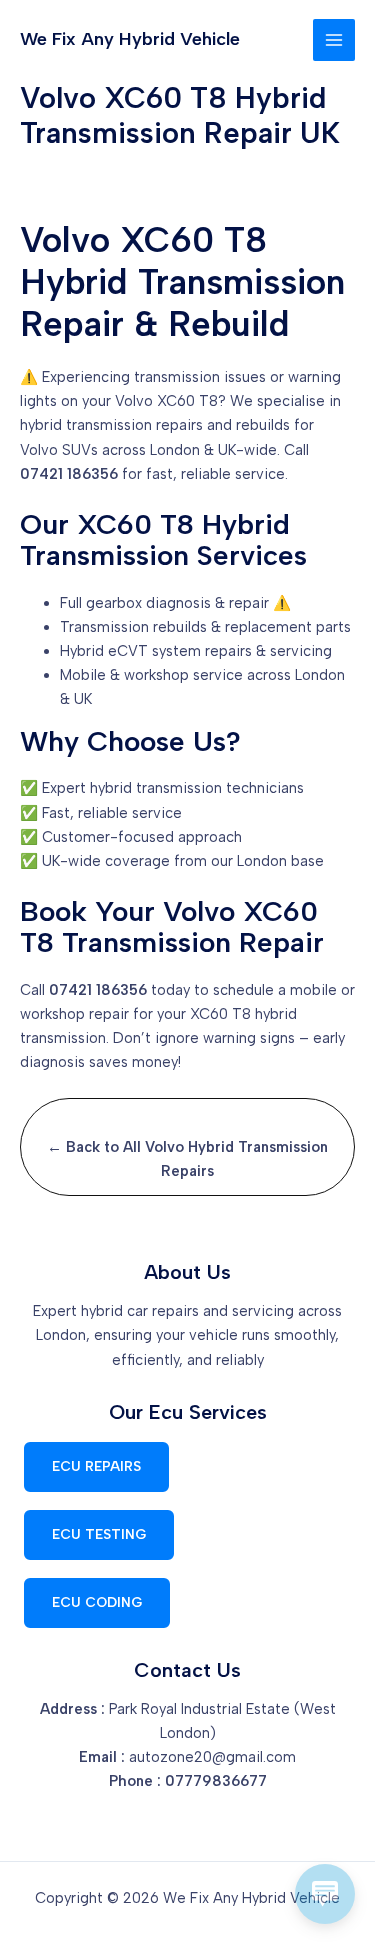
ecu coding (97, 1602)
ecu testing (99, 1534)
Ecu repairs (96, 1466)
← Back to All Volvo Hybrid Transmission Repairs (187, 1159)
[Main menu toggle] (334, 40)
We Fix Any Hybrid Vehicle (130, 39)
